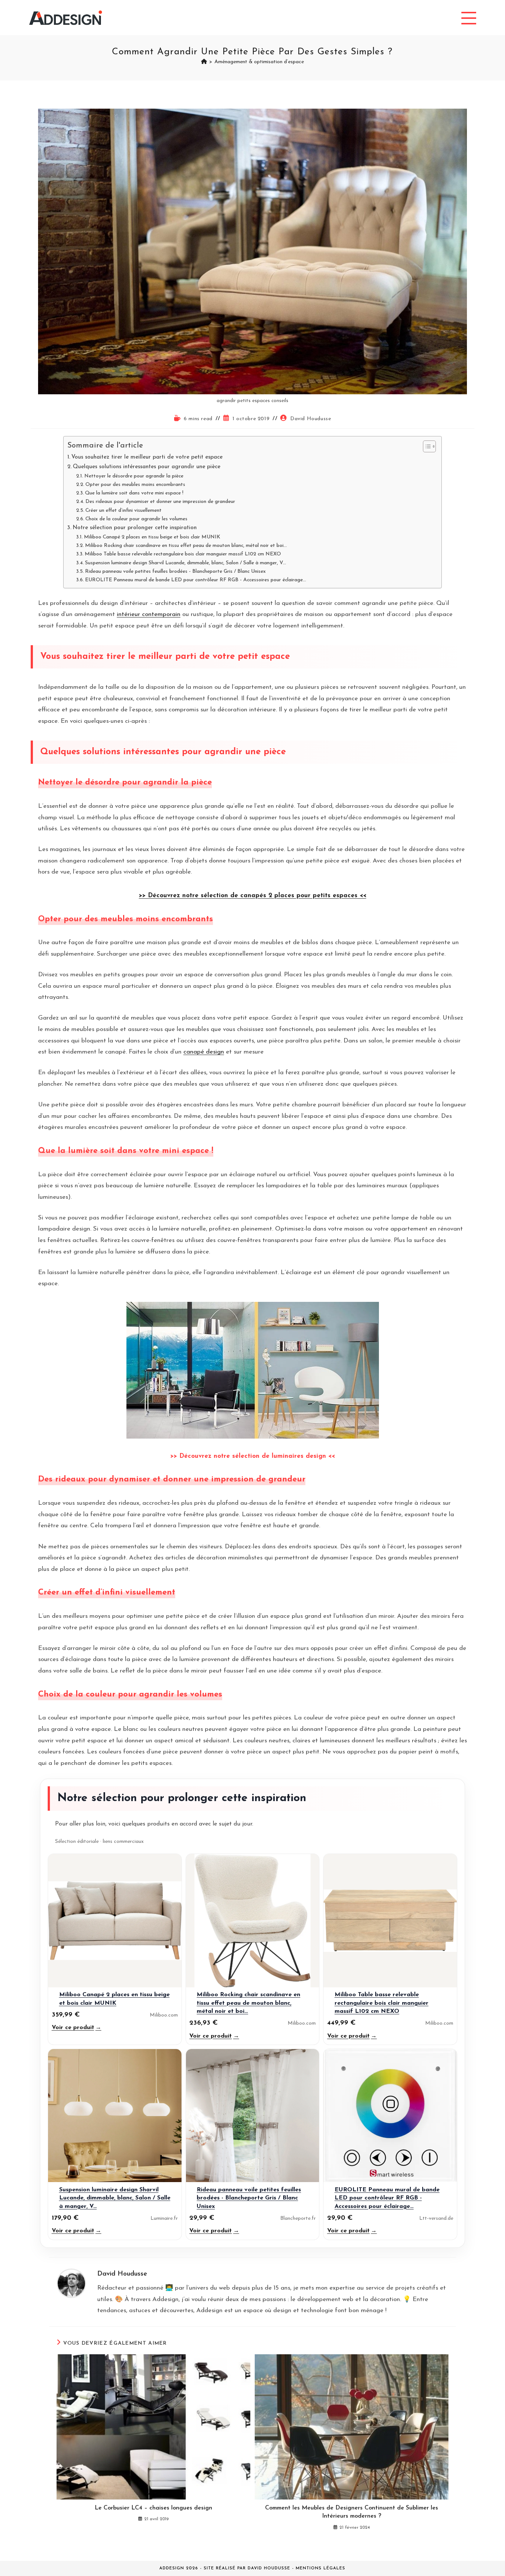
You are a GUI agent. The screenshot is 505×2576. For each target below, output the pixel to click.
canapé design (204, 1052)
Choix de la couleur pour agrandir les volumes (136, 519)
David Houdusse (311, 419)
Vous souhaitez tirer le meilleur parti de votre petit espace (147, 457)
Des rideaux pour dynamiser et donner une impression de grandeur (160, 502)
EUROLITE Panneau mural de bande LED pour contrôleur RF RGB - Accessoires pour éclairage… (196, 580)
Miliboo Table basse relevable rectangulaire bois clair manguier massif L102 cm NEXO (183, 554)
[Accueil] (204, 62)
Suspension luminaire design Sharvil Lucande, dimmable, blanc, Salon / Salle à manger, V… (186, 563)
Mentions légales (321, 2568)
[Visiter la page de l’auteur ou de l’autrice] (71, 2283)
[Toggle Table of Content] (426, 446)
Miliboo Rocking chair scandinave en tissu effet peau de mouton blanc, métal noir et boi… (186, 546)
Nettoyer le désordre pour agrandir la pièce (134, 476)
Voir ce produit (77, 2028)
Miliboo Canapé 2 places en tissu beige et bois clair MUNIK (152, 537)
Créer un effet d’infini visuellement (123, 511)
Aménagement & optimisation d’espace (259, 62)
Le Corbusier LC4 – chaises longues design (153, 2508)
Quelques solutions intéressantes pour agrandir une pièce (147, 467)
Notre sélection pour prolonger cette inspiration (135, 528)
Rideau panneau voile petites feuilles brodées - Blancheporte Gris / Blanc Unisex (175, 571)
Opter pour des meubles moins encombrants (135, 485)
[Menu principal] (469, 18)
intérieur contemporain (149, 614)
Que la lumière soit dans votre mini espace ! (134, 493)
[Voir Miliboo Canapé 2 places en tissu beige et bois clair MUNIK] (115, 1921)
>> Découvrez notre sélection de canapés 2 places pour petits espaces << (253, 896)
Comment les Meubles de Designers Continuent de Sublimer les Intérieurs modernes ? (352, 2512)
